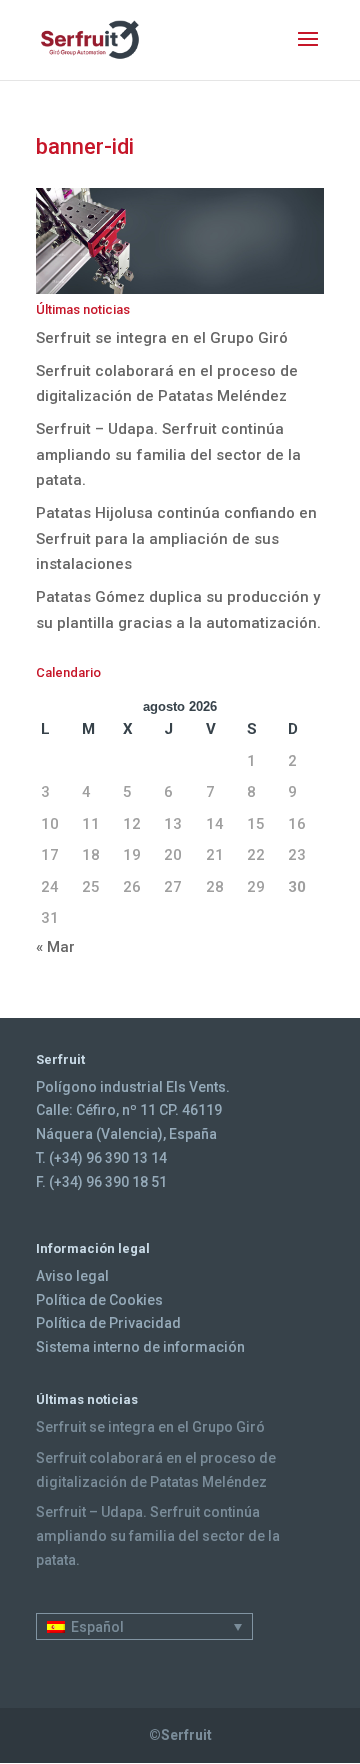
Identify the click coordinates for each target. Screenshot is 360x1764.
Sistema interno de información (140, 1347)
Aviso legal (72, 1276)
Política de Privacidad (108, 1323)
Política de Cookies (99, 1300)
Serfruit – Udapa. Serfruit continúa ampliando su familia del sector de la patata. (168, 454)
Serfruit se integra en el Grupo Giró (162, 338)
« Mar (55, 947)
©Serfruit (180, 1735)
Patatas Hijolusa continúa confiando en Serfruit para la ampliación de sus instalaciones (176, 538)
